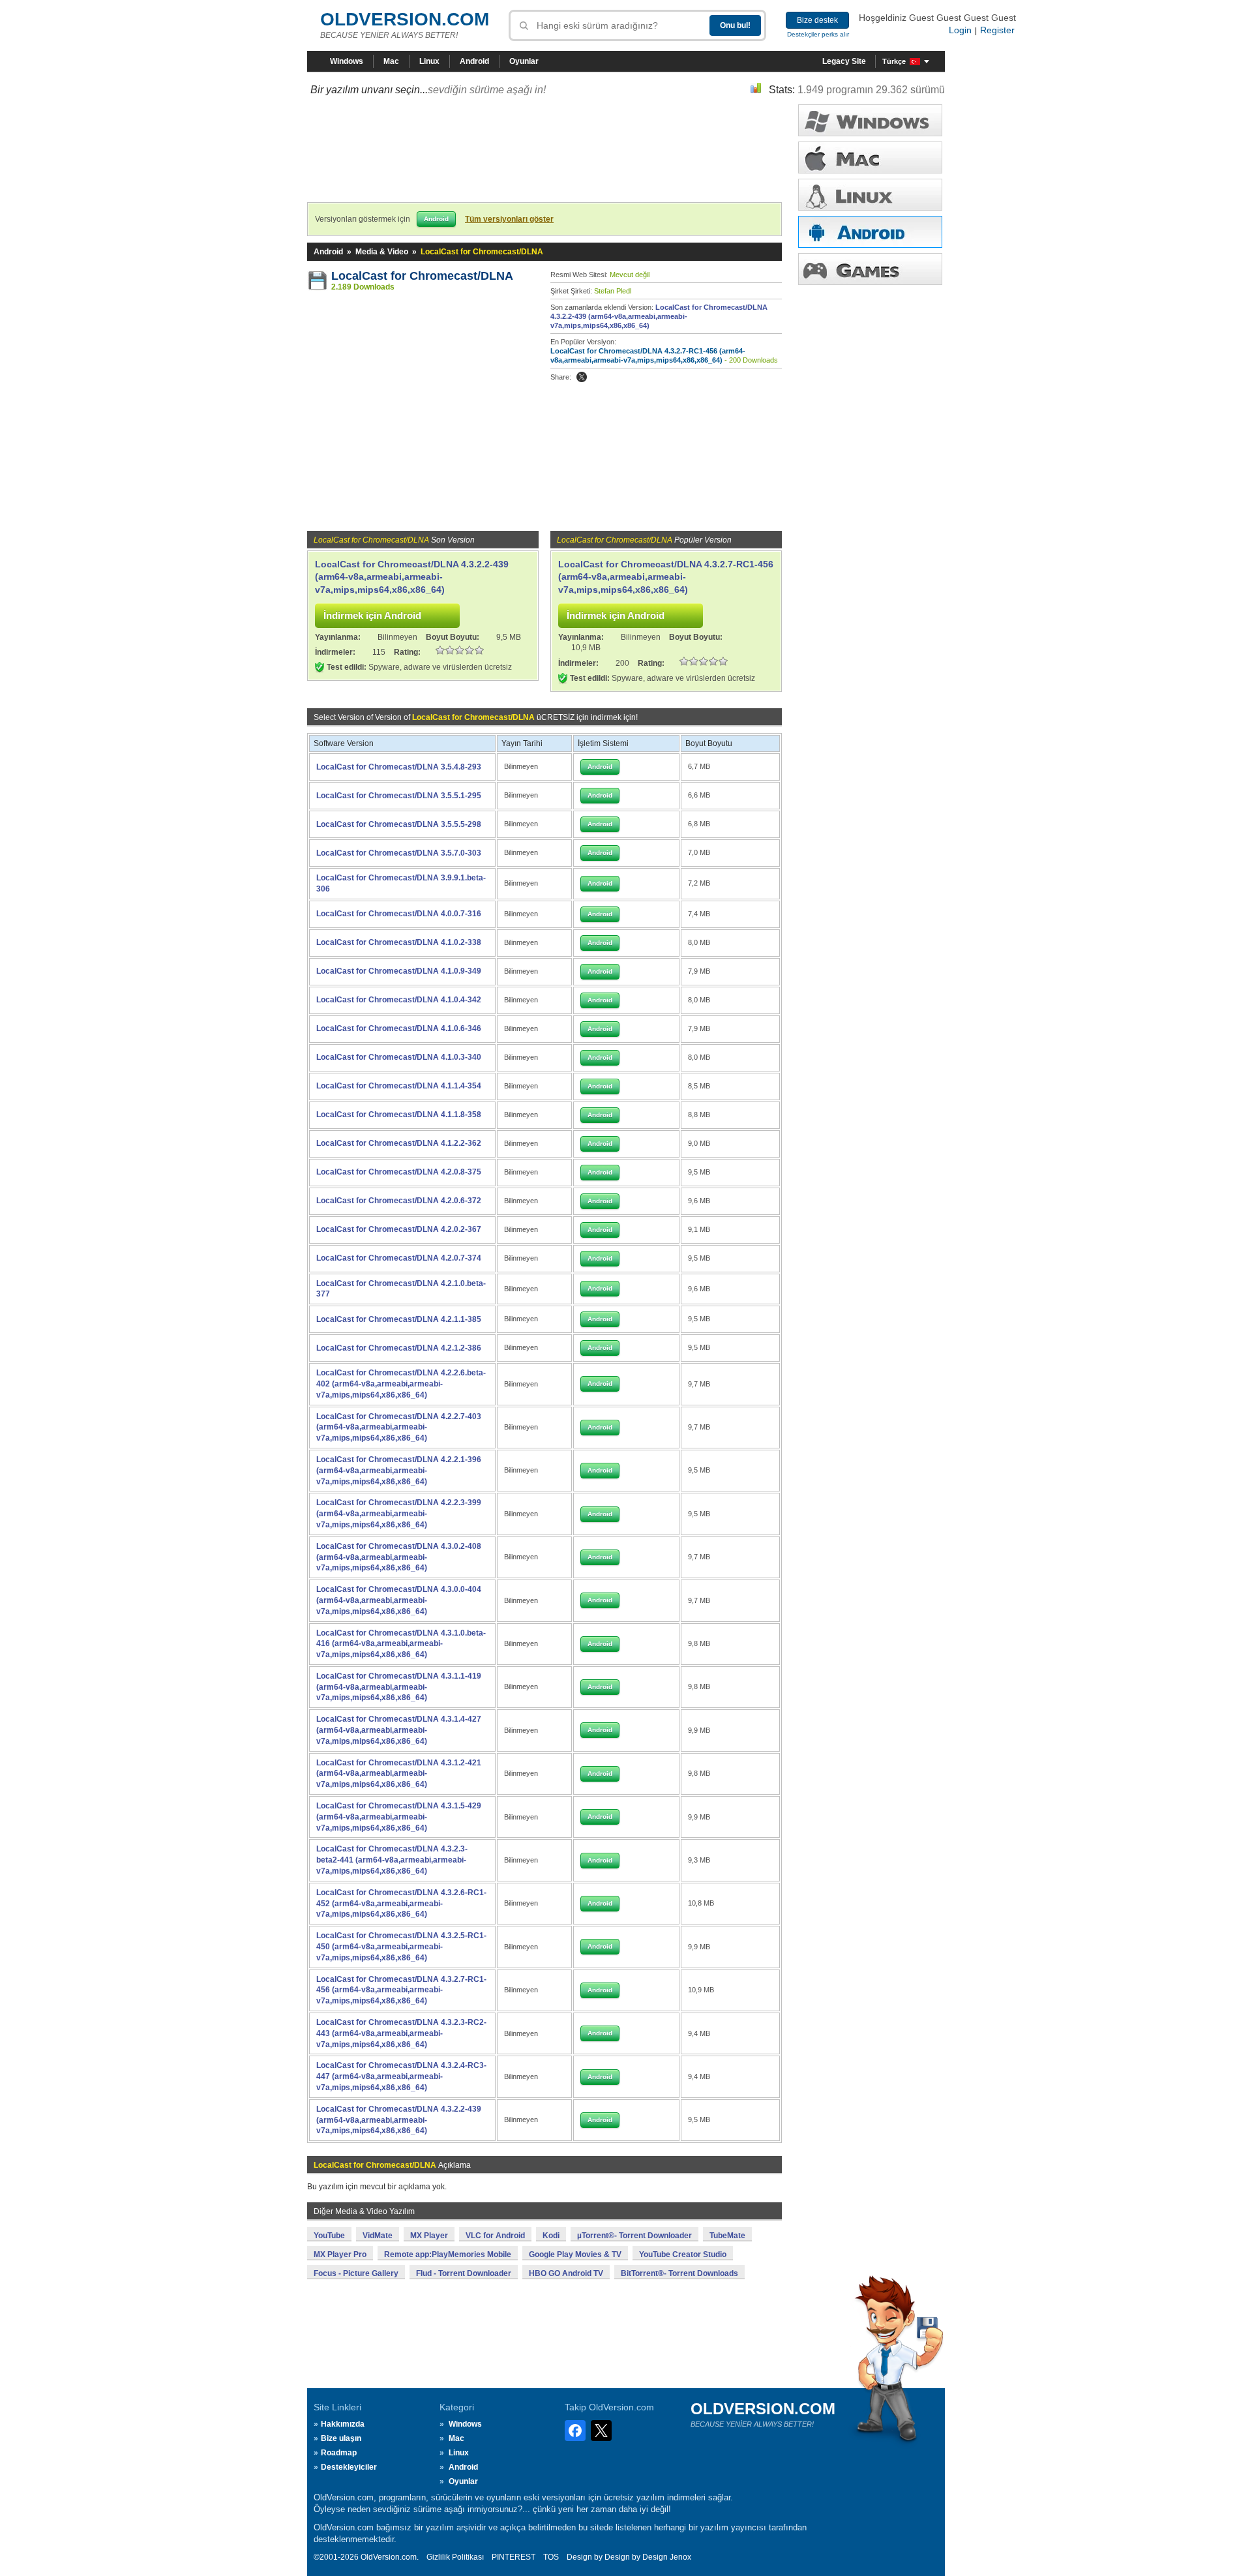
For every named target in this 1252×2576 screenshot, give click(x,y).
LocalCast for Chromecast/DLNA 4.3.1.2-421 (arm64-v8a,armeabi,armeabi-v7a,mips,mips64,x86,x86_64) (399, 1774)
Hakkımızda (343, 2424)
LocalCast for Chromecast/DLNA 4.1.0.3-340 (399, 1057)
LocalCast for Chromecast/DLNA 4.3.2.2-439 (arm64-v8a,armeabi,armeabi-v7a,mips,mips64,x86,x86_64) (659, 316)
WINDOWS (870, 120)
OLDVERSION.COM (405, 19)
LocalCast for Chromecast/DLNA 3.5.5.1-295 (399, 796)
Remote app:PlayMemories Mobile (448, 2254)
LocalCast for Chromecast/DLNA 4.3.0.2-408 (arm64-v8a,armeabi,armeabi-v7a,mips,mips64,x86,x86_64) (399, 1557)
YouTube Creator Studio (683, 2254)
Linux (429, 61)
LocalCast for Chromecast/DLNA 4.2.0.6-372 (399, 1201)
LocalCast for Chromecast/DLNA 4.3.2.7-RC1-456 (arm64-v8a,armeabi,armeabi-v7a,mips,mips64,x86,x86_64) (666, 577)
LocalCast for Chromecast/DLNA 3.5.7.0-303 (399, 853)
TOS (551, 2557)
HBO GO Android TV (566, 2273)
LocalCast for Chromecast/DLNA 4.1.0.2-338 (399, 942)
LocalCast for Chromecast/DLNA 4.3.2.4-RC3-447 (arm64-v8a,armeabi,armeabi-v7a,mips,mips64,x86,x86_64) (401, 2076)
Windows (347, 61)
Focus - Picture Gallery (356, 2273)
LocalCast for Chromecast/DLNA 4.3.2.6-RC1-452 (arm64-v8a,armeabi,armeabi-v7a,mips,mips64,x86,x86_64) (401, 1904)
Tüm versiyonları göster (509, 219)
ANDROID (870, 232)
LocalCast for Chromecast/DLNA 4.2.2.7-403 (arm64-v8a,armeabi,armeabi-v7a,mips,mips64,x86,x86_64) (399, 1428)
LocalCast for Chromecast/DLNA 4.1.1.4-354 (399, 1086)
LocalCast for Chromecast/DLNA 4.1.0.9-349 (399, 971)
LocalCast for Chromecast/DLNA (422, 276)
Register (997, 30)
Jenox (680, 2557)
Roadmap (339, 2453)
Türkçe (894, 61)
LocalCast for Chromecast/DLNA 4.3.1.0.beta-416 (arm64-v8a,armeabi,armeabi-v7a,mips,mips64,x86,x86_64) (401, 1644)
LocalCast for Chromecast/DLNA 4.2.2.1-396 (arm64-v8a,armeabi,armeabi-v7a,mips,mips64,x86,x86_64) (399, 1471)
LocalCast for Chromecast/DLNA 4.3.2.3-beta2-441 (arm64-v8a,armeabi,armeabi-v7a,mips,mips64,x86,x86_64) (392, 1860)
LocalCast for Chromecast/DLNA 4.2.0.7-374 (399, 1258)
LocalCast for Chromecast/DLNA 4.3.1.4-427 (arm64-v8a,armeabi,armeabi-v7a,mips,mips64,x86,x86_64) (399, 1730)
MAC (870, 157)
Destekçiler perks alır (818, 34)
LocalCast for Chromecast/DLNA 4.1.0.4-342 (399, 1000)
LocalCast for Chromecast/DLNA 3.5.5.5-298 (399, 824)
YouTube (329, 2236)
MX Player (429, 2236)
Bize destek (817, 20)
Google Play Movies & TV (575, 2254)
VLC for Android (495, 2236)
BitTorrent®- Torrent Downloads (679, 2273)
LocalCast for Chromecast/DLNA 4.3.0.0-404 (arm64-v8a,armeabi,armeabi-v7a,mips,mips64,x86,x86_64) (399, 1600)
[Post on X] (582, 377)
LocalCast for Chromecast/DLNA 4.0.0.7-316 (399, 914)
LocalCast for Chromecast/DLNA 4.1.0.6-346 (399, 1028)
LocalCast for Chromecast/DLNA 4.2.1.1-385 (399, 1319)
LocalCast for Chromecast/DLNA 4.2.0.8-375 (399, 1172)
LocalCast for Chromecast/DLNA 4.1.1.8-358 (399, 1115)
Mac (391, 61)
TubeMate (727, 2236)
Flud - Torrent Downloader (464, 2273)
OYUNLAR (870, 269)
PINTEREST (514, 2557)
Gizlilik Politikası (455, 2557)
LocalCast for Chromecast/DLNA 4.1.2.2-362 (399, 1143)
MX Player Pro (340, 2254)
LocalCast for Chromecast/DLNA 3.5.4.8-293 (399, 767)
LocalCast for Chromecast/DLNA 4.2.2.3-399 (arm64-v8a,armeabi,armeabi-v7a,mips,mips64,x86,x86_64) (399, 1514)
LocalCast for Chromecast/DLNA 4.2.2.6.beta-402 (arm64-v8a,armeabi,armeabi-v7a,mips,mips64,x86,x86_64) (401, 1384)
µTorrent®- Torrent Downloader (634, 2236)
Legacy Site (844, 61)
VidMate (378, 2236)
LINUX (870, 195)
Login (960, 30)
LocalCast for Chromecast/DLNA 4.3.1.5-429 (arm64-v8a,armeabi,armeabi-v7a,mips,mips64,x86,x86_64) (399, 1817)
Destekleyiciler (349, 2467)
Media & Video (382, 252)
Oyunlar (524, 61)
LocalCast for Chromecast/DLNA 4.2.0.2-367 (399, 1229)
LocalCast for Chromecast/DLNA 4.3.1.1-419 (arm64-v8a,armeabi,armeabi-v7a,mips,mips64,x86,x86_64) (399, 1687)
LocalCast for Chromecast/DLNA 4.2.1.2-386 (399, 1348)
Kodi (551, 2236)
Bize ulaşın (341, 2438)
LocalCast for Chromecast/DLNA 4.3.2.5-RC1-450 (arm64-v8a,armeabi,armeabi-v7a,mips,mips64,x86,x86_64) (401, 1947)
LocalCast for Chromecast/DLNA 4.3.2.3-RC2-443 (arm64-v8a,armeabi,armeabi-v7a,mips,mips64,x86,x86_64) (401, 2033)
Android (474, 61)
